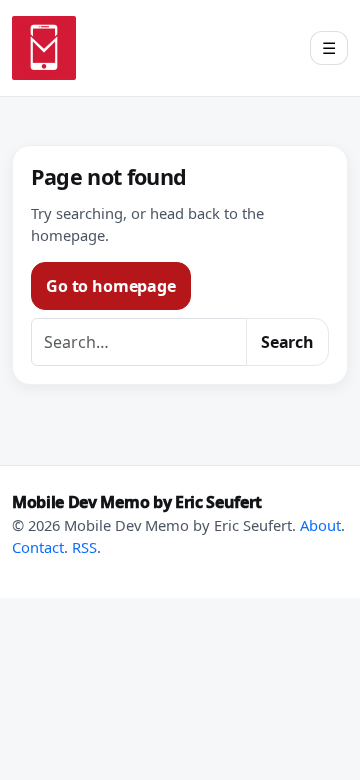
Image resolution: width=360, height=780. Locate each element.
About (320, 525)
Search (287, 342)
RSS (84, 547)
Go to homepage (111, 286)
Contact (38, 547)
